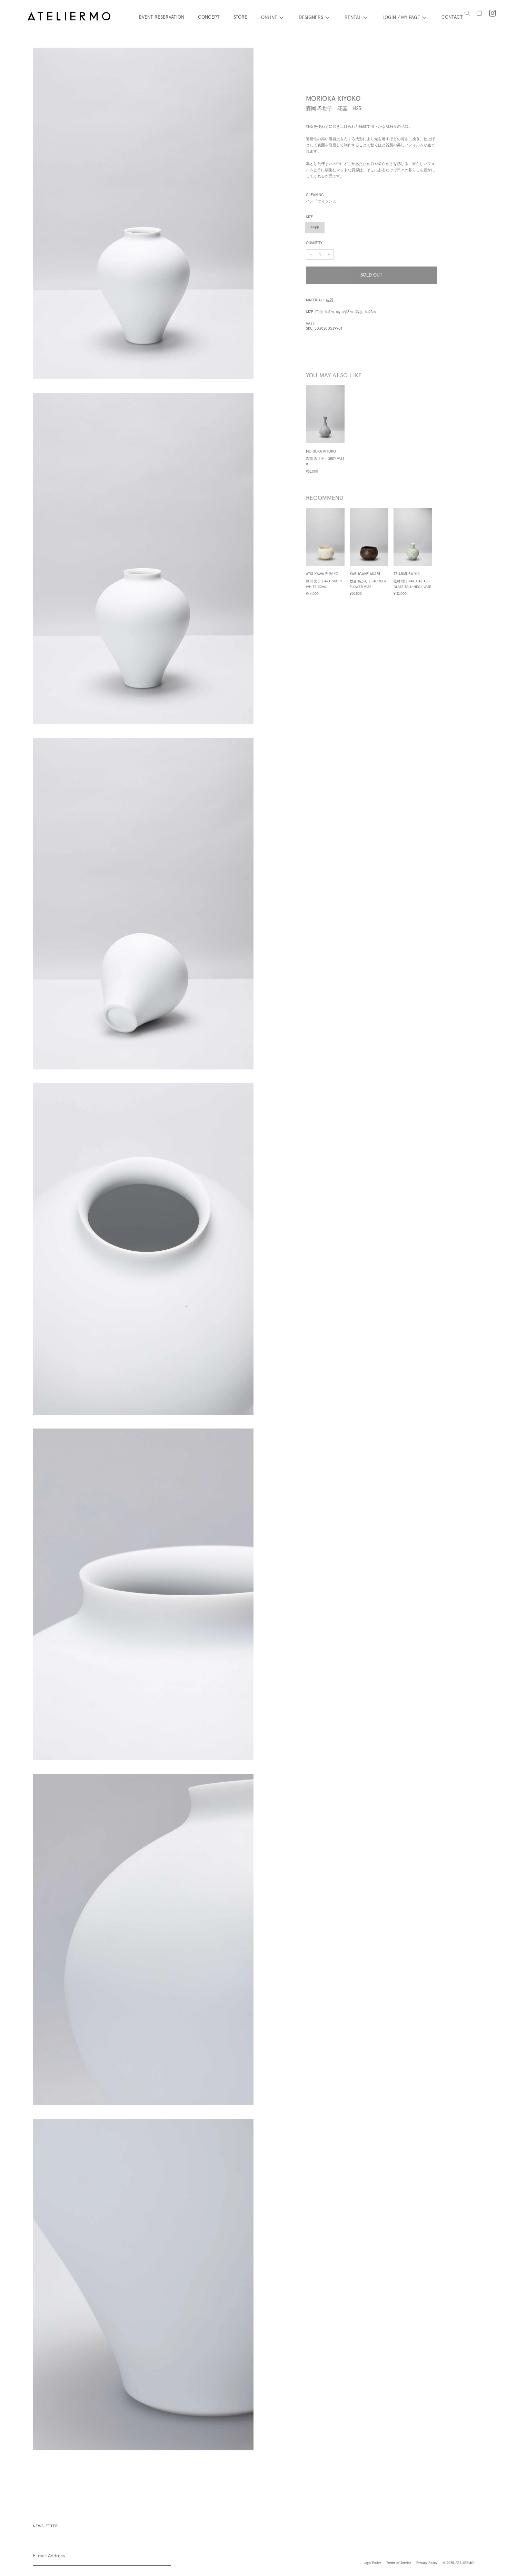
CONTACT (452, 17)
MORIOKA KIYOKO (333, 98)
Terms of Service (399, 2563)
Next (442, 558)
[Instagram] (493, 13)
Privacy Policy (427, 2563)
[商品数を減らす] (329, 254)
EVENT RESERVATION (162, 17)
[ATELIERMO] (69, 17)
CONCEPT (209, 17)
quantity (314, 243)
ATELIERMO (465, 2563)
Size (309, 217)
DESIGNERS (311, 17)
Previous (301, 558)
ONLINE (269, 17)
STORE (240, 17)
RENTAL (353, 17)
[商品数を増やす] (311, 254)
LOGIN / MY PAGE (401, 17)
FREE (315, 228)
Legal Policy (372, 2563)
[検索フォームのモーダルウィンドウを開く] (467, 13)
